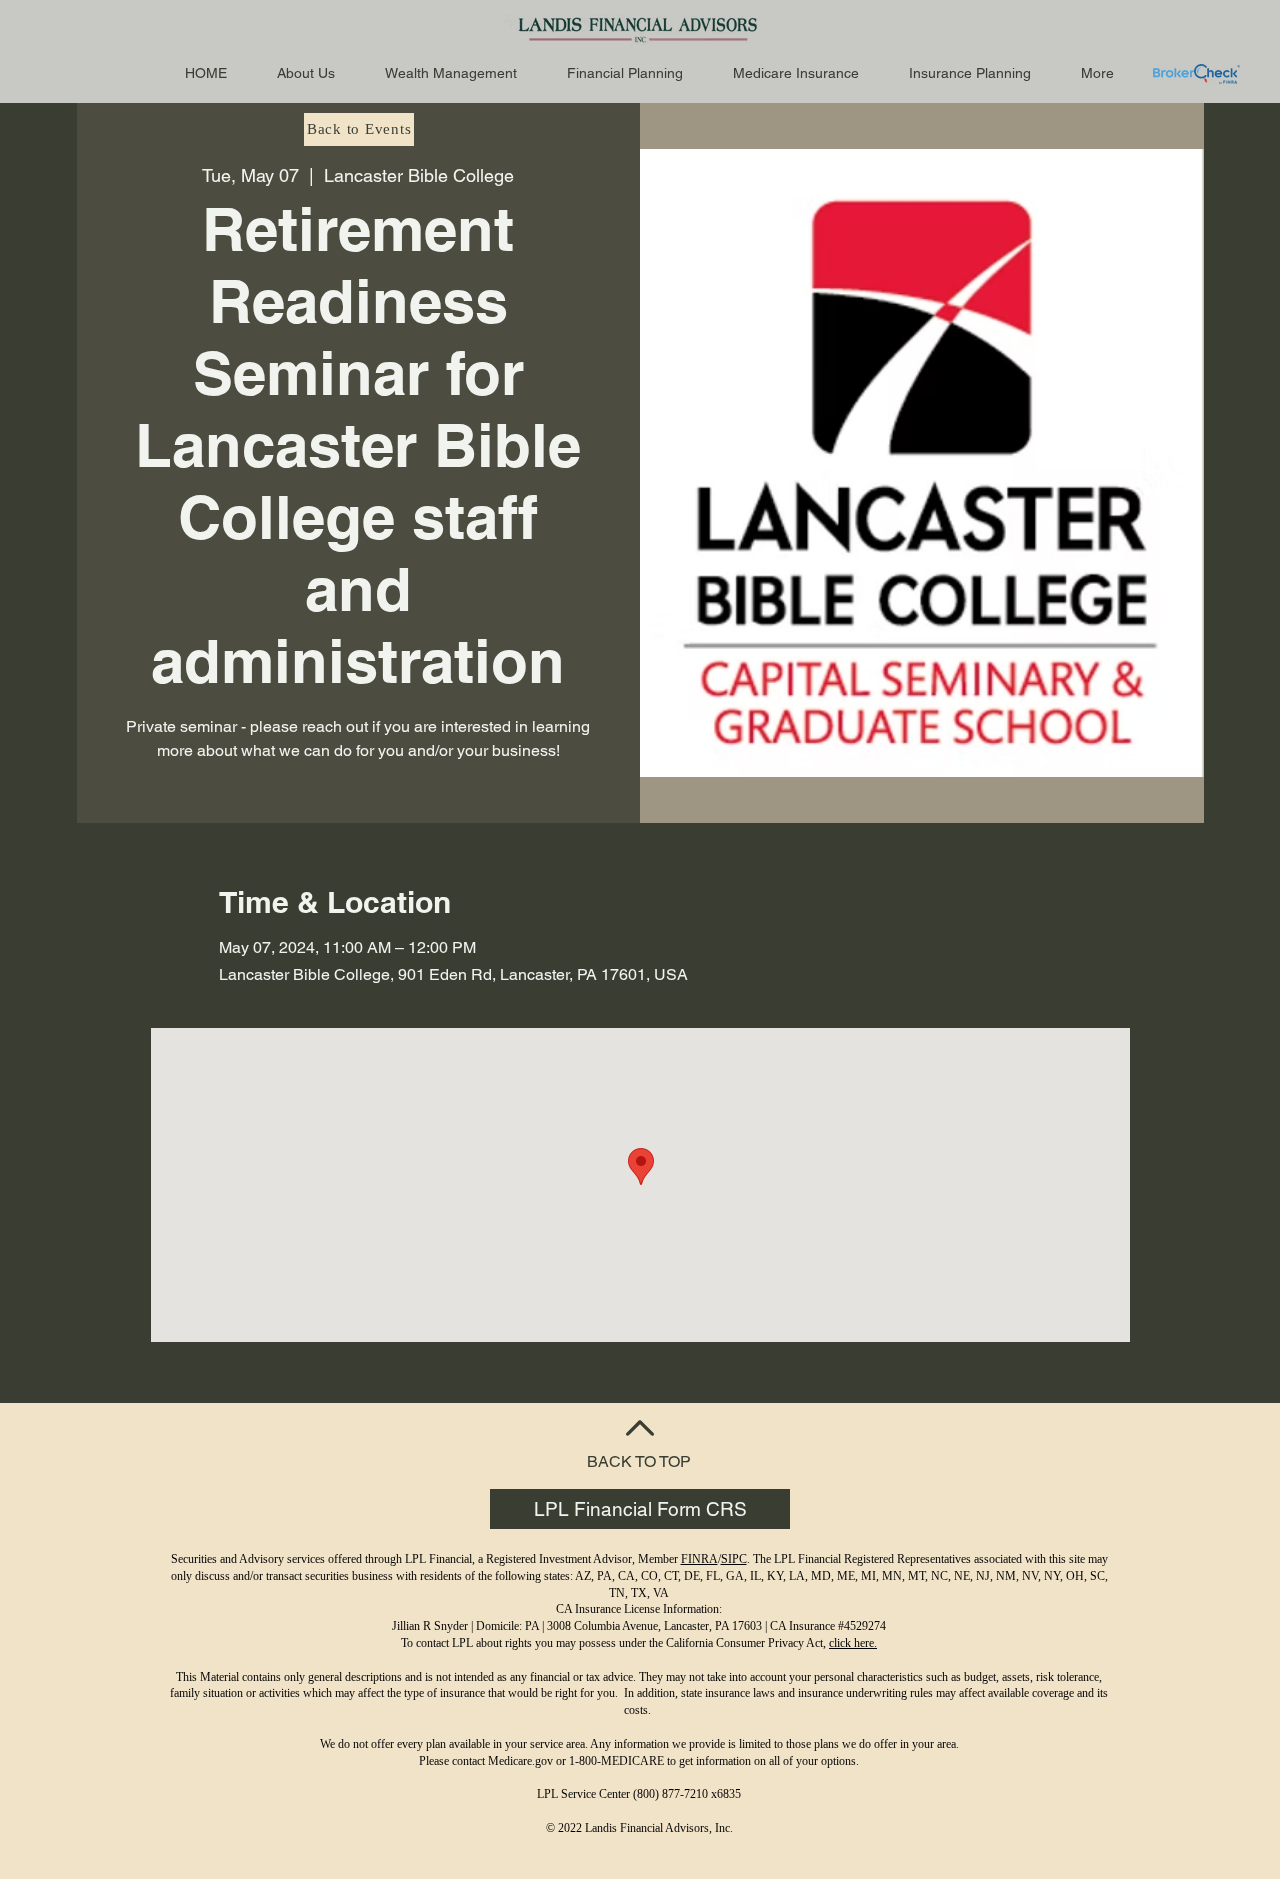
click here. (853, 1643)
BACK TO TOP (639, 1461)
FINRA (699, 1559)
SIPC (734, 1559)
